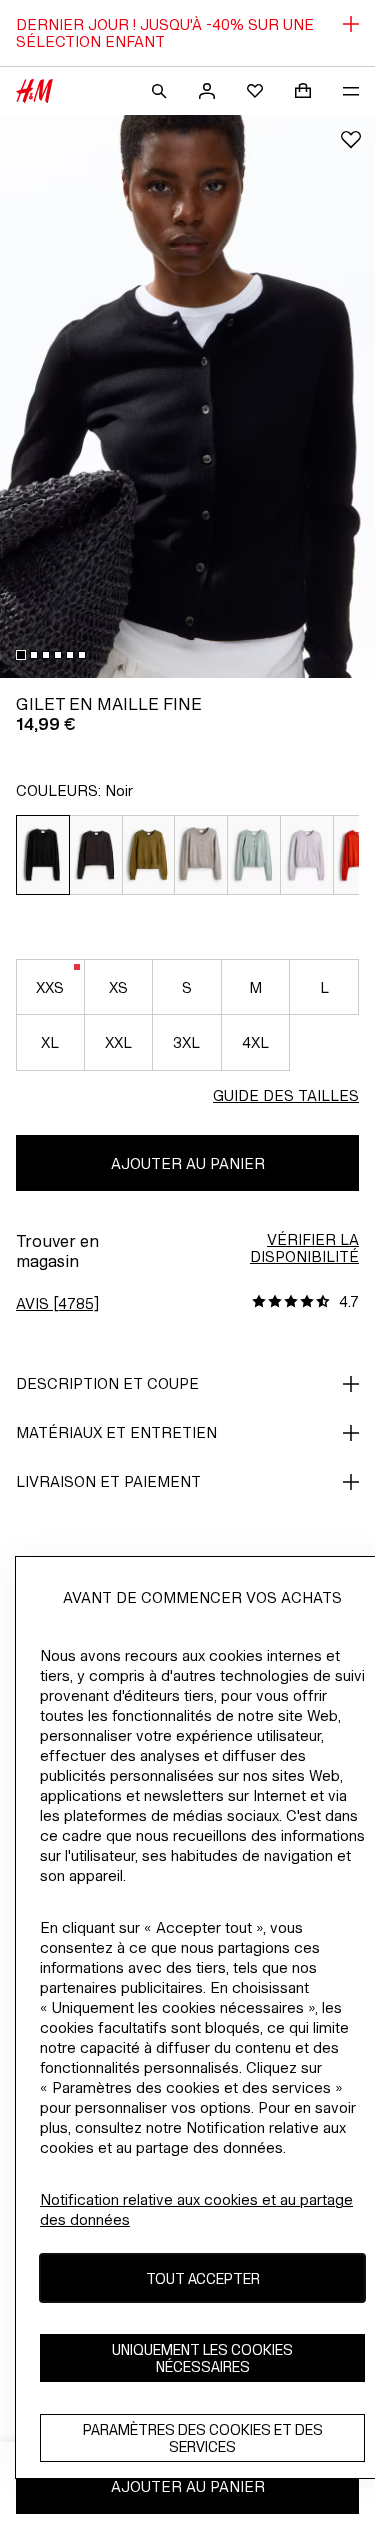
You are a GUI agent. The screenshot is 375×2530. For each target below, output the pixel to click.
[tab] (21, 655)
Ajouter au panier (188, 1163)
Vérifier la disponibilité (304, 1248)
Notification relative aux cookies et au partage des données (196, 2209)
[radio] (43, 855)
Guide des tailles (286, 1095)
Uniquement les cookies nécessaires (202, 2358)
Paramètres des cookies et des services (203, 2438)
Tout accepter (203, 2278)
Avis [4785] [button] (57, 1303)
